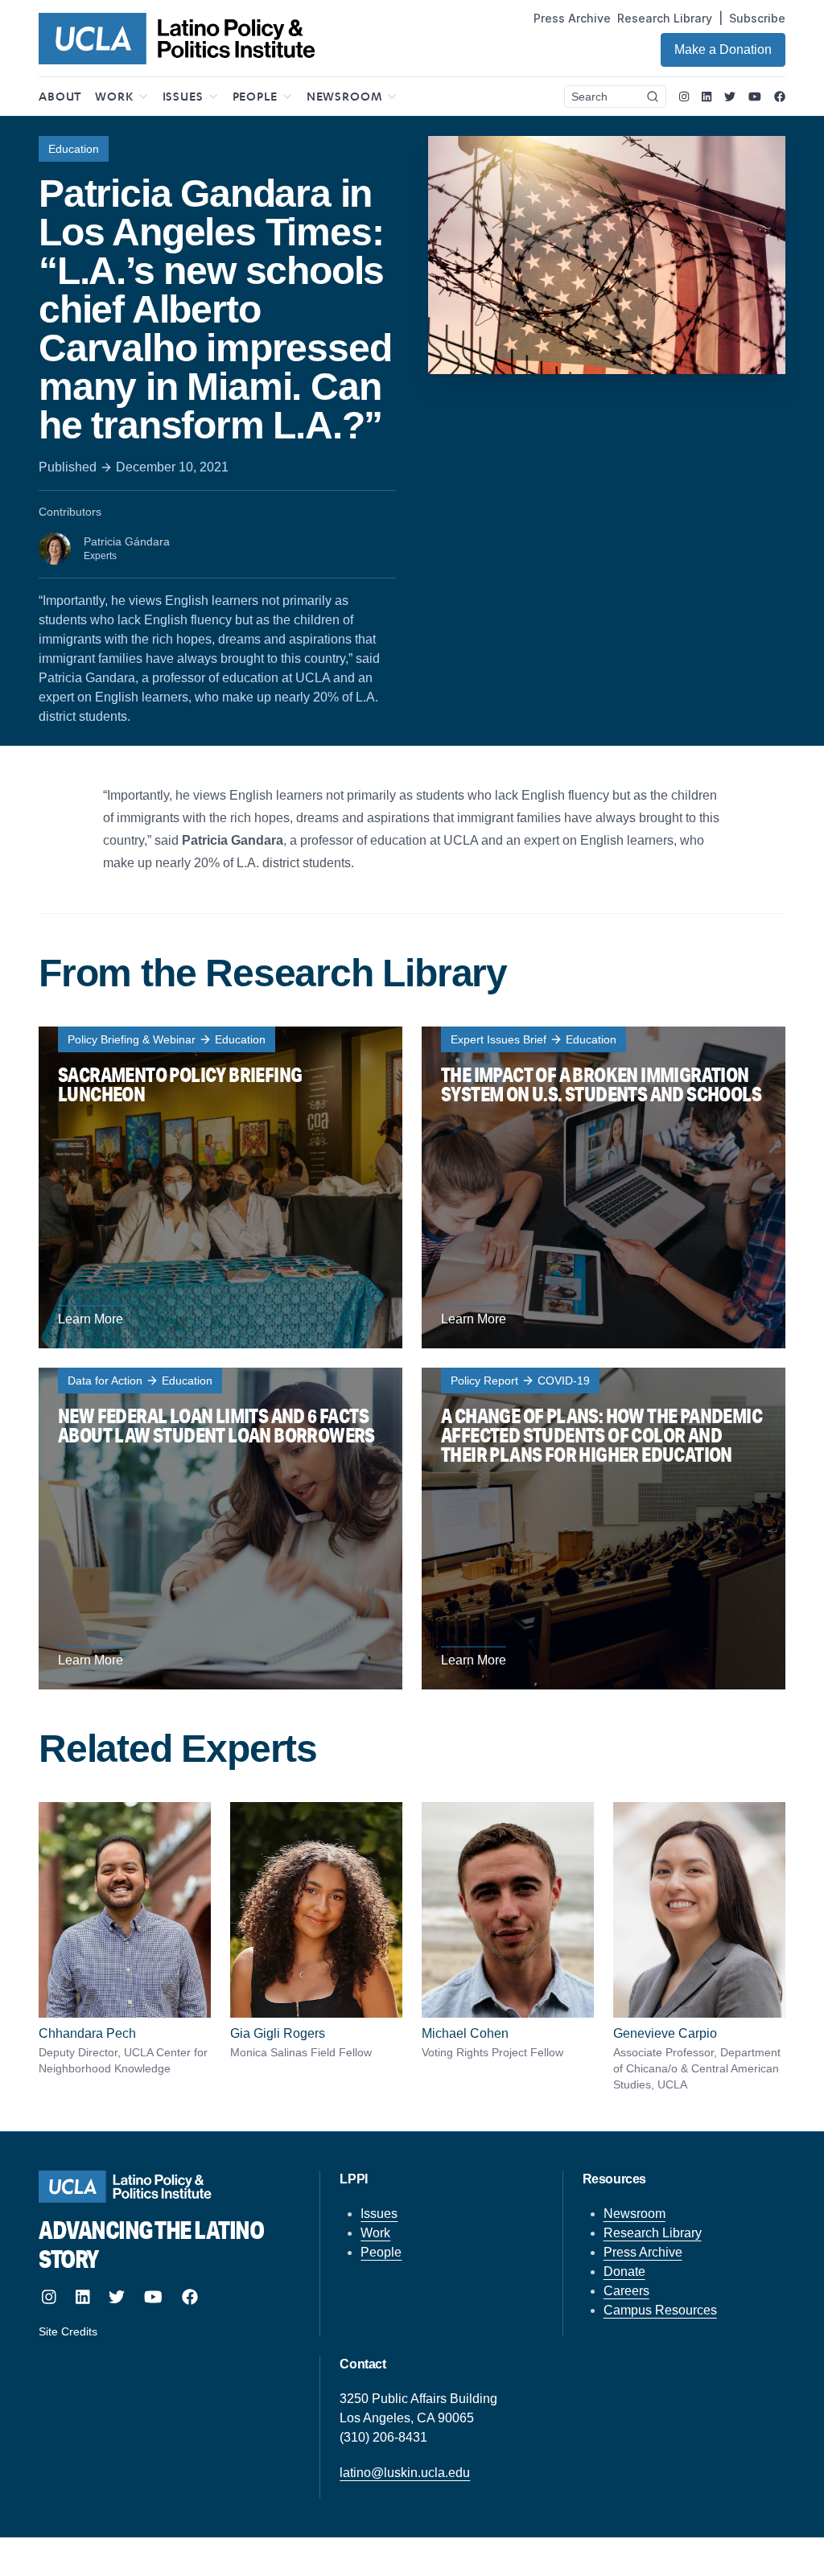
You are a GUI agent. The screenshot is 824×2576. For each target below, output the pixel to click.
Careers (626, 2291)
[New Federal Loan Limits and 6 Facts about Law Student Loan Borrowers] (220, 1529)
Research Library (665, 18)
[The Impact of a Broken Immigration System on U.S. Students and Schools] (604, 1187)
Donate (624, 2271)
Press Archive (572, 18)
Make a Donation (723, 49)
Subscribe (757, 18)
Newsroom (634, 2214)
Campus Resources (660, 2310)
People (381, 2252)
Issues (379, 2214)
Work (375, 2233)
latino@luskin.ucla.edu (405, 2473)
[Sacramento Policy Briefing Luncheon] (220, 1187)
